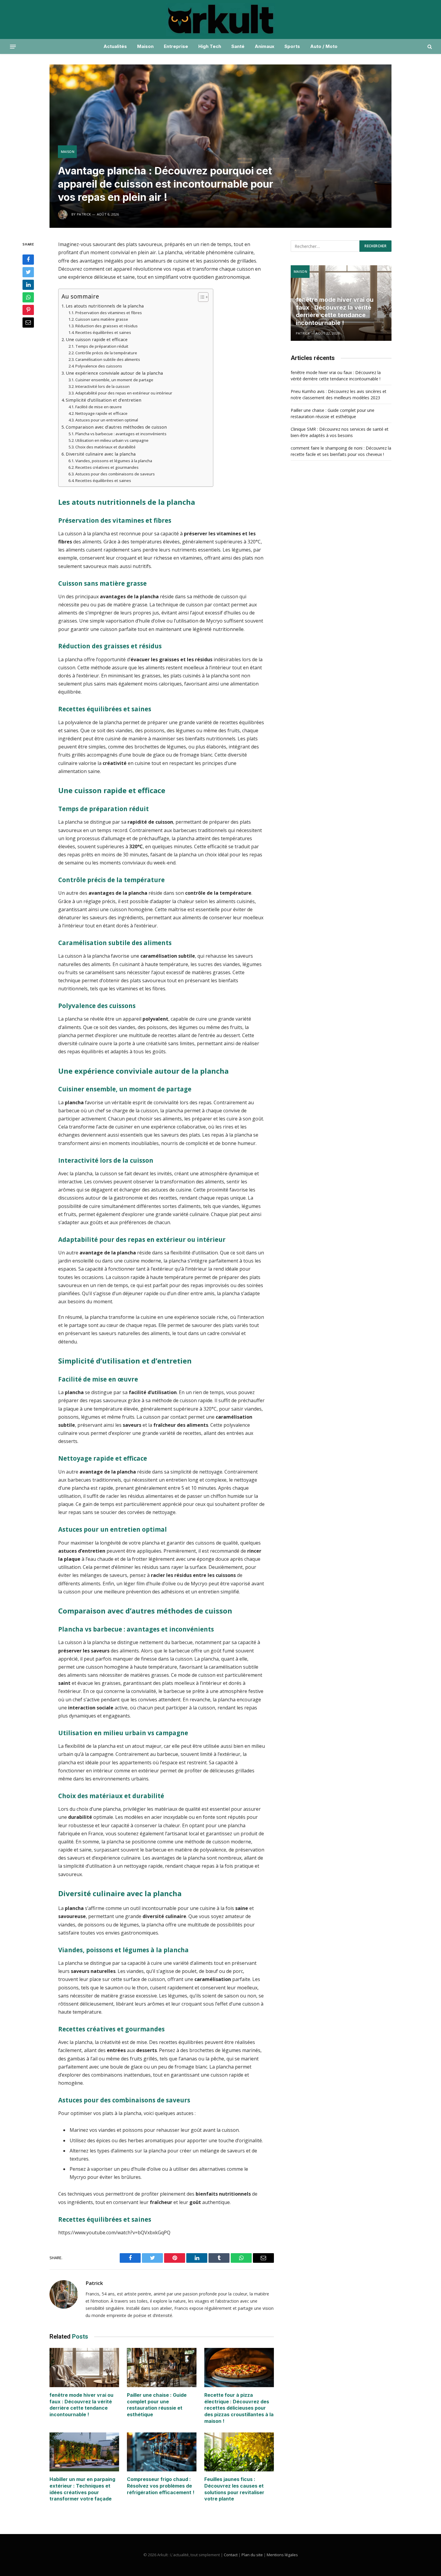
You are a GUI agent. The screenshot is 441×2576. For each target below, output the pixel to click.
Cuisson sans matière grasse (102, 319)
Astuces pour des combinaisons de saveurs (115, 474)
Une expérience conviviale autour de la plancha (114, 373)
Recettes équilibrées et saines (103, 332)
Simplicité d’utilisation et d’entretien (103, 400)
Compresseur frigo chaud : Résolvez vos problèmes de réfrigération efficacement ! (161, 2486)
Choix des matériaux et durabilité (105, 447)
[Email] (28, 323)
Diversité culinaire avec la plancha (101, 454)
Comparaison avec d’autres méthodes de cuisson (116, 427)
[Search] (429, 47)
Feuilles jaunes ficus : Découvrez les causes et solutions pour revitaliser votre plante (234, 2489)
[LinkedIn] (28, 285)
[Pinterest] (28, 310)
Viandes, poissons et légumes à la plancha (114, 461)
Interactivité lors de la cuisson (102, 386)
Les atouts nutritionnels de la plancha (105, 306)
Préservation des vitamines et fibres (109, 313)
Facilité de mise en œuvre (99, 407)
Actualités (115, 46)
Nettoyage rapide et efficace (101, 413)
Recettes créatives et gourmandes (107, 467)
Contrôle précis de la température (106, 353)
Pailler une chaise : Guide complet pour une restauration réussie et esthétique (157, 2405)
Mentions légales (282, 2555)
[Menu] (13, 46)
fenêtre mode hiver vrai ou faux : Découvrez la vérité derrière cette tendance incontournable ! (81, 2405)
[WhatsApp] (28, 297)
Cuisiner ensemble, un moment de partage (114, 380)
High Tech (210, 46)
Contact (231, 2555)
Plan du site (252, 2555)
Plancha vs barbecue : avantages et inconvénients (121, 434)
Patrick (94, 2283)
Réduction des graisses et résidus (106, 326)
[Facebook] (28, 260)
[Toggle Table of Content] (200, 297)
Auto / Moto (324, 46)
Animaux (264, 46)
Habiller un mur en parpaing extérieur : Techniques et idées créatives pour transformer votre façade (82, 2489)
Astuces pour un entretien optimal (107, 420)
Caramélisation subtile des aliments (108, 359)
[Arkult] (220, 19)
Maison (145, 46)
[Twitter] (28, 272)
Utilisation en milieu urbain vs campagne (112, 440)
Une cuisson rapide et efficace (97, 339)
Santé (238, 46)
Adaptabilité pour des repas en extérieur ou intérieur (124, 393)
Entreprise (176, 46)
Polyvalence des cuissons (99, 366)
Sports (292, 46)
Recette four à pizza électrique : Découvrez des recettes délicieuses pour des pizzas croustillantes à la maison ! (239, 2408)
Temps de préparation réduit (102, 346)
